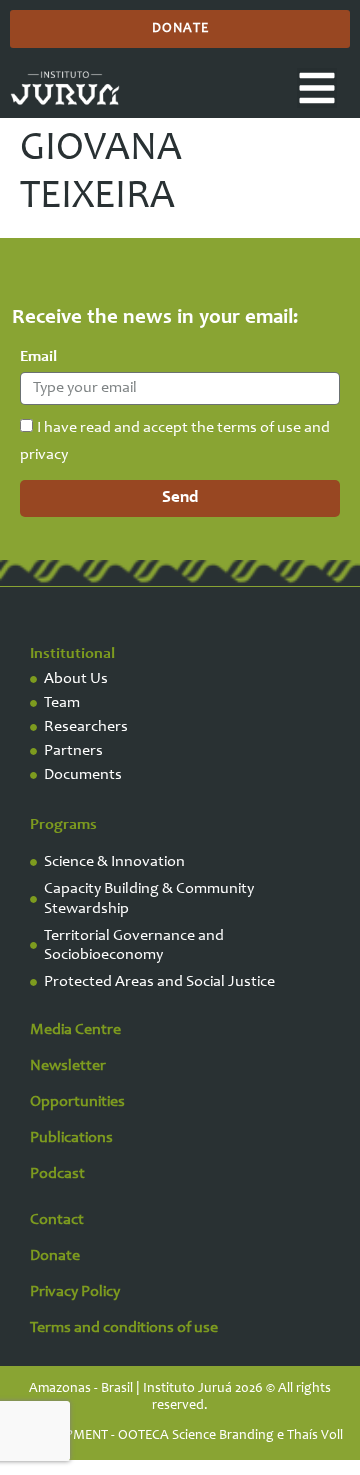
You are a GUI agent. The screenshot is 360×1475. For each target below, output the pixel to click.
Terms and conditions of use (124, 1328)
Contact (57, 1220)
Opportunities (77, 1102)
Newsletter (68, 1066)
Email (38, 357)
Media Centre (75, 1030)
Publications (71, 1138)
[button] (317, 88)
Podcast (57, 1174)
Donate (55, 1256)
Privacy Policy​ (75, 1292)
